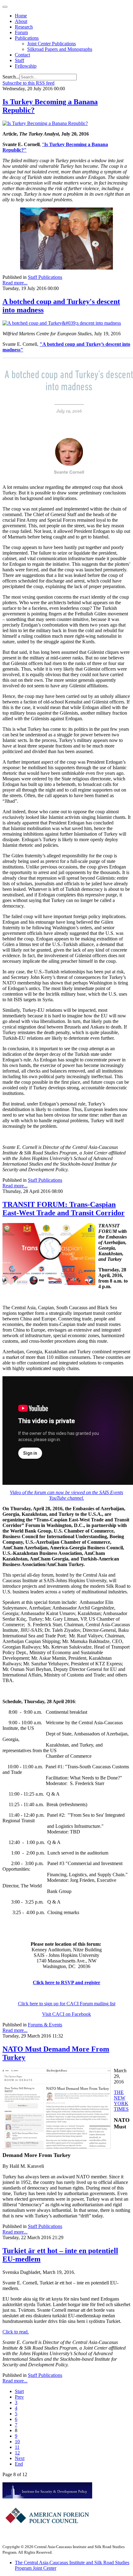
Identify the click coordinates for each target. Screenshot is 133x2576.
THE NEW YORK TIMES (121, 2101)
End (19, 2464)
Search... (11, 77)
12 (17, 2453)
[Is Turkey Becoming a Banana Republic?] (45, 123)
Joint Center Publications (51, 44)
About (21, 21)
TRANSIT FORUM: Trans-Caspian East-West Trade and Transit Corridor (64, 1209)
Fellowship (26, 66)
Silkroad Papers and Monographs (60, 49)
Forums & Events (45, 2025)
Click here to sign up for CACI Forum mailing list (67, 2004)
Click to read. (16, 2332)
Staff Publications (45, 277)
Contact (22, 55)
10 (17, 2442)
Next (20, 2458)
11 (17, 2447)
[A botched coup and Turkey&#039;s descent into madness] (62, 323)
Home (21, 16)
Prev (19, 2397)
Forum (21, 32)
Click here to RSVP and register (66, 1982)
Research (24, 27)
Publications (27, 38)
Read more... (15, 283)
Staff (19, 60)
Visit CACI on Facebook (66, 2014)
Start (19, 2391)
